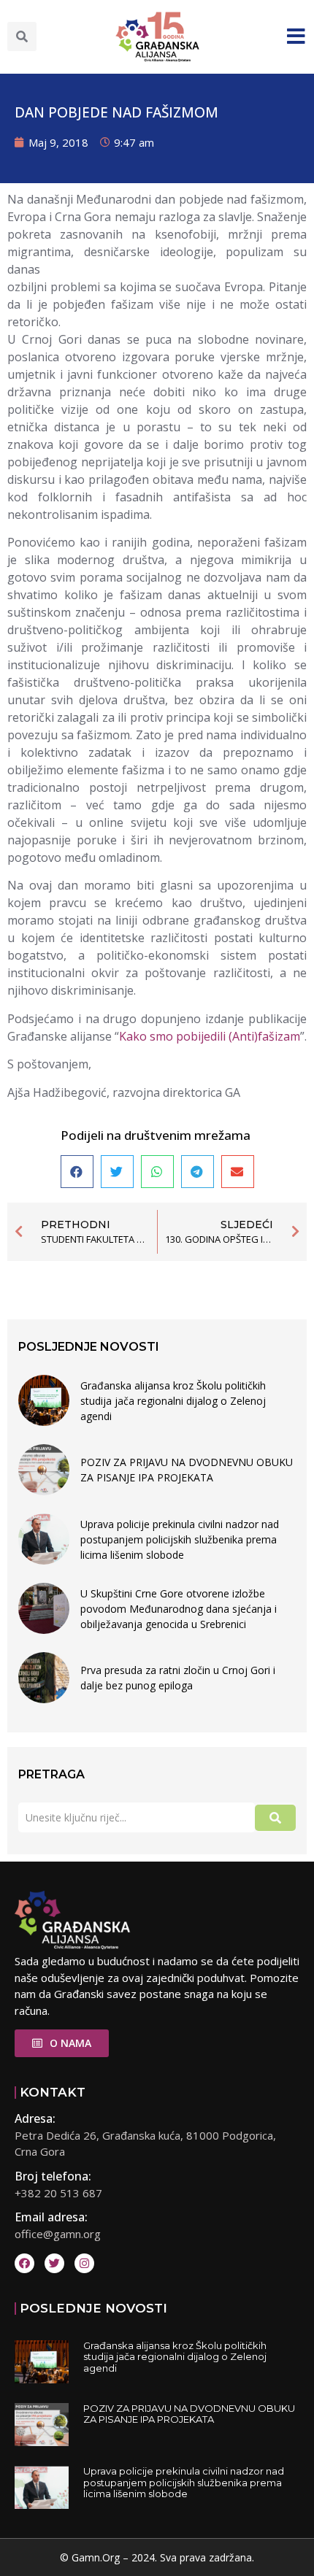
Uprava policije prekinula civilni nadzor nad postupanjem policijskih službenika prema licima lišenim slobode (180, 1539)
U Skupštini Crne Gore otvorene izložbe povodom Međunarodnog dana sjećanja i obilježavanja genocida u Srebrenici (179, 1609)
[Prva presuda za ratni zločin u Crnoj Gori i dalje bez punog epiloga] (44, 1678)
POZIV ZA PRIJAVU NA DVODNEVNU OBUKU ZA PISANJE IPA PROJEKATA (187, 1470)
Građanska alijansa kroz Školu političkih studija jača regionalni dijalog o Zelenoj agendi (173, 1401)
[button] (22, 36)
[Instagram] (84, 2263)
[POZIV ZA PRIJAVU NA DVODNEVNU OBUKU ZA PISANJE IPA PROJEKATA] (44, 1470)
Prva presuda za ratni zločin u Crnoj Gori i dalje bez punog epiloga (178, 1678)
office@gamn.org (58, 2234)
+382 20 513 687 (58, 2193)
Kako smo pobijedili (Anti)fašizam (210, 1036)
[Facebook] (24, 2263)
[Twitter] (54, 2263)
